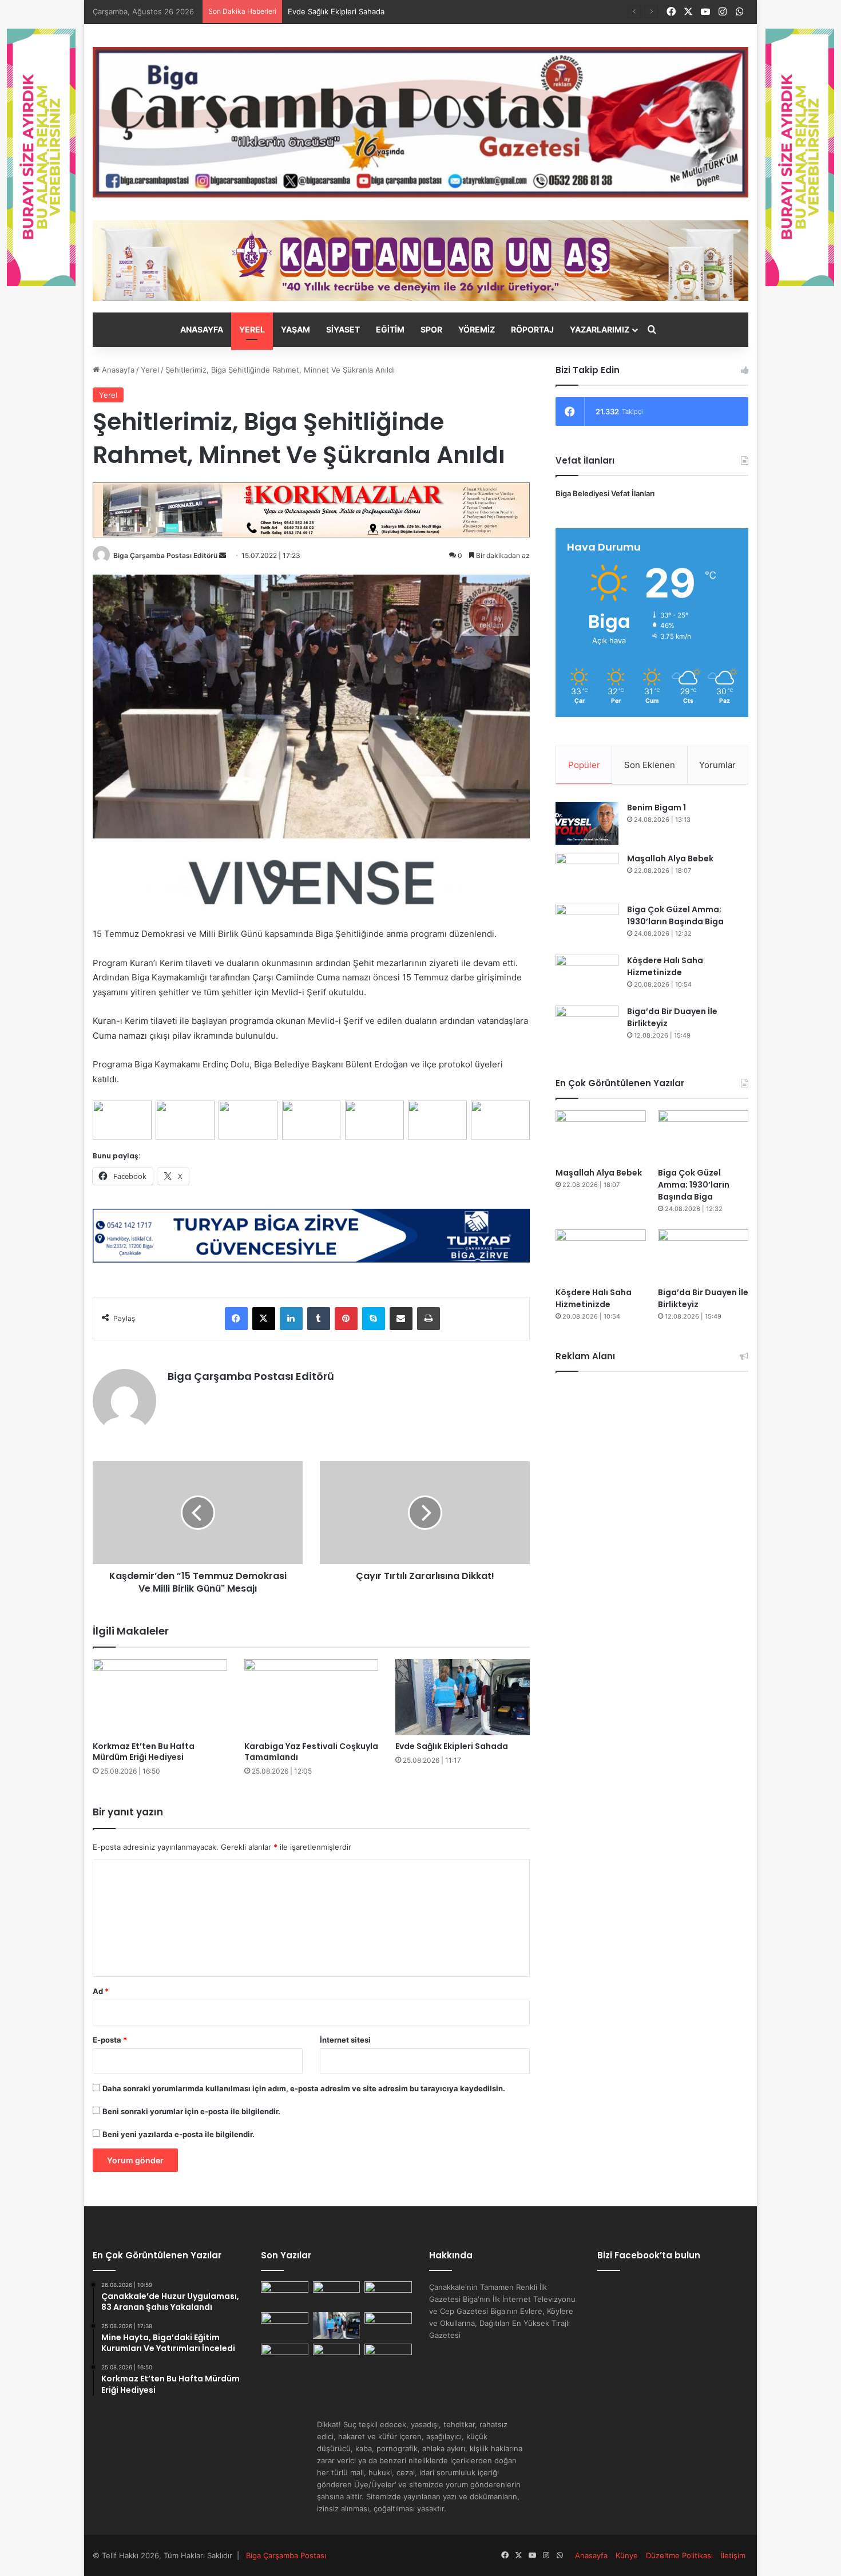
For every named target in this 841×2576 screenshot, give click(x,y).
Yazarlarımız (600, 329)
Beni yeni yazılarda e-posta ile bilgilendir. (178, 2134)
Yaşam (295, 329)
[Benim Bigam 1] (587, 823)
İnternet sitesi (345, 2040)
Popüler (584, 765)
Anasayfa (202, 329)
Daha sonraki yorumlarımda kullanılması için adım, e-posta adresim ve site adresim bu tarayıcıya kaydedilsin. (304, 2088)
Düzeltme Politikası (679, 2555)
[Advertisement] (652, 1464)
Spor (431, 329)
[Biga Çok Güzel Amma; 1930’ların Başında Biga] (587, 925)
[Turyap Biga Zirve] (311, 1235)
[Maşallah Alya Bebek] (587, 874)
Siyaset (343, 329)
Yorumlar (717, 765)
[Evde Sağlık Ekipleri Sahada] (463, 1697)
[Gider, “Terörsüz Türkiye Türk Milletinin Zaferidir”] (285, 2357)
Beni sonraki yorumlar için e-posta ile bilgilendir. (191, 2111)
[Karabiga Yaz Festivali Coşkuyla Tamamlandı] (312, 1697)
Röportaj (532, 329)
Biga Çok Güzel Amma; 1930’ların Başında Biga (675, 915)
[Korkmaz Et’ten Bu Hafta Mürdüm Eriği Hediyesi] (160, 1697)
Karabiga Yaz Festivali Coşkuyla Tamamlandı (311, 1752)
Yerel (252, 329)
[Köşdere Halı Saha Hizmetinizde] (587, 976)
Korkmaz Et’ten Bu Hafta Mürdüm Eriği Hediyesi (144, 1752)
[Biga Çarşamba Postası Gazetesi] (420, 122)
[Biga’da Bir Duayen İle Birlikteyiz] (587, 1027)
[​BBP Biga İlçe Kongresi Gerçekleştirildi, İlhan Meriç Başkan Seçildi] (388, 2357)
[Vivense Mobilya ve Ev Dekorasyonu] (311, 882)
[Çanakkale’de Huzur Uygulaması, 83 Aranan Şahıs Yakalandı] (285, 2295)
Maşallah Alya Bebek (670, 858)
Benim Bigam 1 (656, 808)
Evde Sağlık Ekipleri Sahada (452, 1746)
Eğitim (390, 329)
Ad (101, 1991)
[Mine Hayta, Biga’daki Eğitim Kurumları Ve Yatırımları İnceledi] (337, 2295)
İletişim (733, 2555)
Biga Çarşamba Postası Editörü (165, 555)
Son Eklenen (650, 765)
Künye (627, 2555)
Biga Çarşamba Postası (286, 2555)
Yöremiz (477, 329)
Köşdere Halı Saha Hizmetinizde (665, 966)
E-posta (110, 2040)
